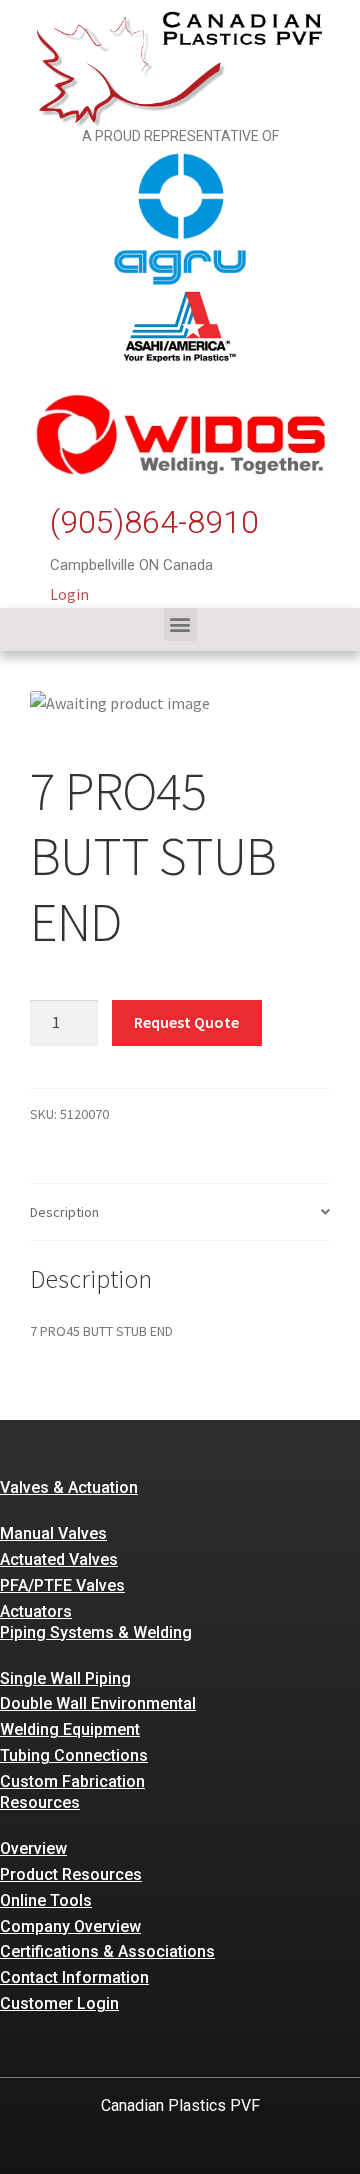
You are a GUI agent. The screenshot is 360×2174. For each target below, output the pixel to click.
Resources (40, 1802)
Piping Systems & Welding (96, 1632)
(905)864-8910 (154, 522)
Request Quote (186, 1022)
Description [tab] (64, 1212)
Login (69, 594)
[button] (180, 624)
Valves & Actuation (69, 1487)
